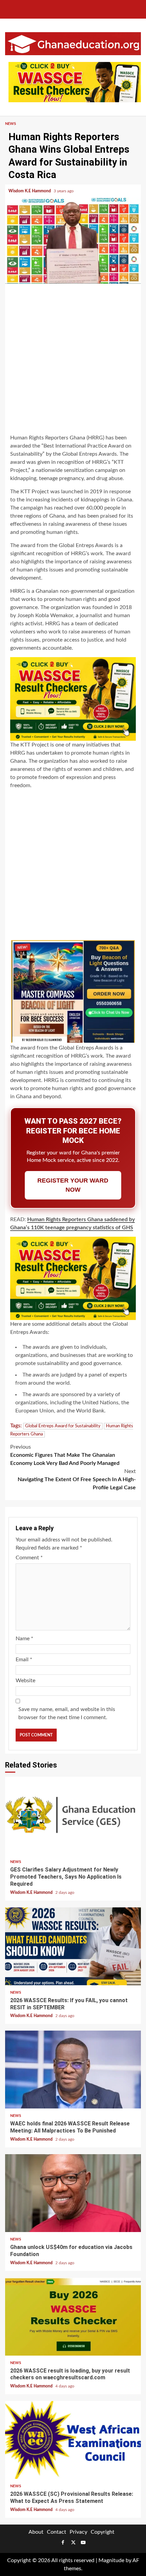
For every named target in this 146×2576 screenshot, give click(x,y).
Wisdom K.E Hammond (30, 191)
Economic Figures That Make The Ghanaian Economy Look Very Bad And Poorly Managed (65, 1455)
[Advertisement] (73, 360)
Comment (29, 1558)
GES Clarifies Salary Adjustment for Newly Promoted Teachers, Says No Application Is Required (73, 1816)
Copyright (103, 2532)
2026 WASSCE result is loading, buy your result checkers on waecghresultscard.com (73, 2317)
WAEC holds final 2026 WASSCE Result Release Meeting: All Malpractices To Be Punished (73, 2070)
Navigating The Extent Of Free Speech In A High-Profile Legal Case (77, 1479)
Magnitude (111, 2560)
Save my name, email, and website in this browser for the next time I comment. (67, 1713)
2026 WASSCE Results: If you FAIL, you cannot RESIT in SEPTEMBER (73, 1946)
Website (25, 1681)
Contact (57, 2532)
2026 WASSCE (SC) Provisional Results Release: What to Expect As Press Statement (73, 2440)
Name (24, 1639)
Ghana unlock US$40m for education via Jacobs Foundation (73, 2193)
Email (24, 1660)
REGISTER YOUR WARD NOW (73, 1185)
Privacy (78, 2532)
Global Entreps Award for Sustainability (63, 1426)
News (11, 124)
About (36, 2532)
